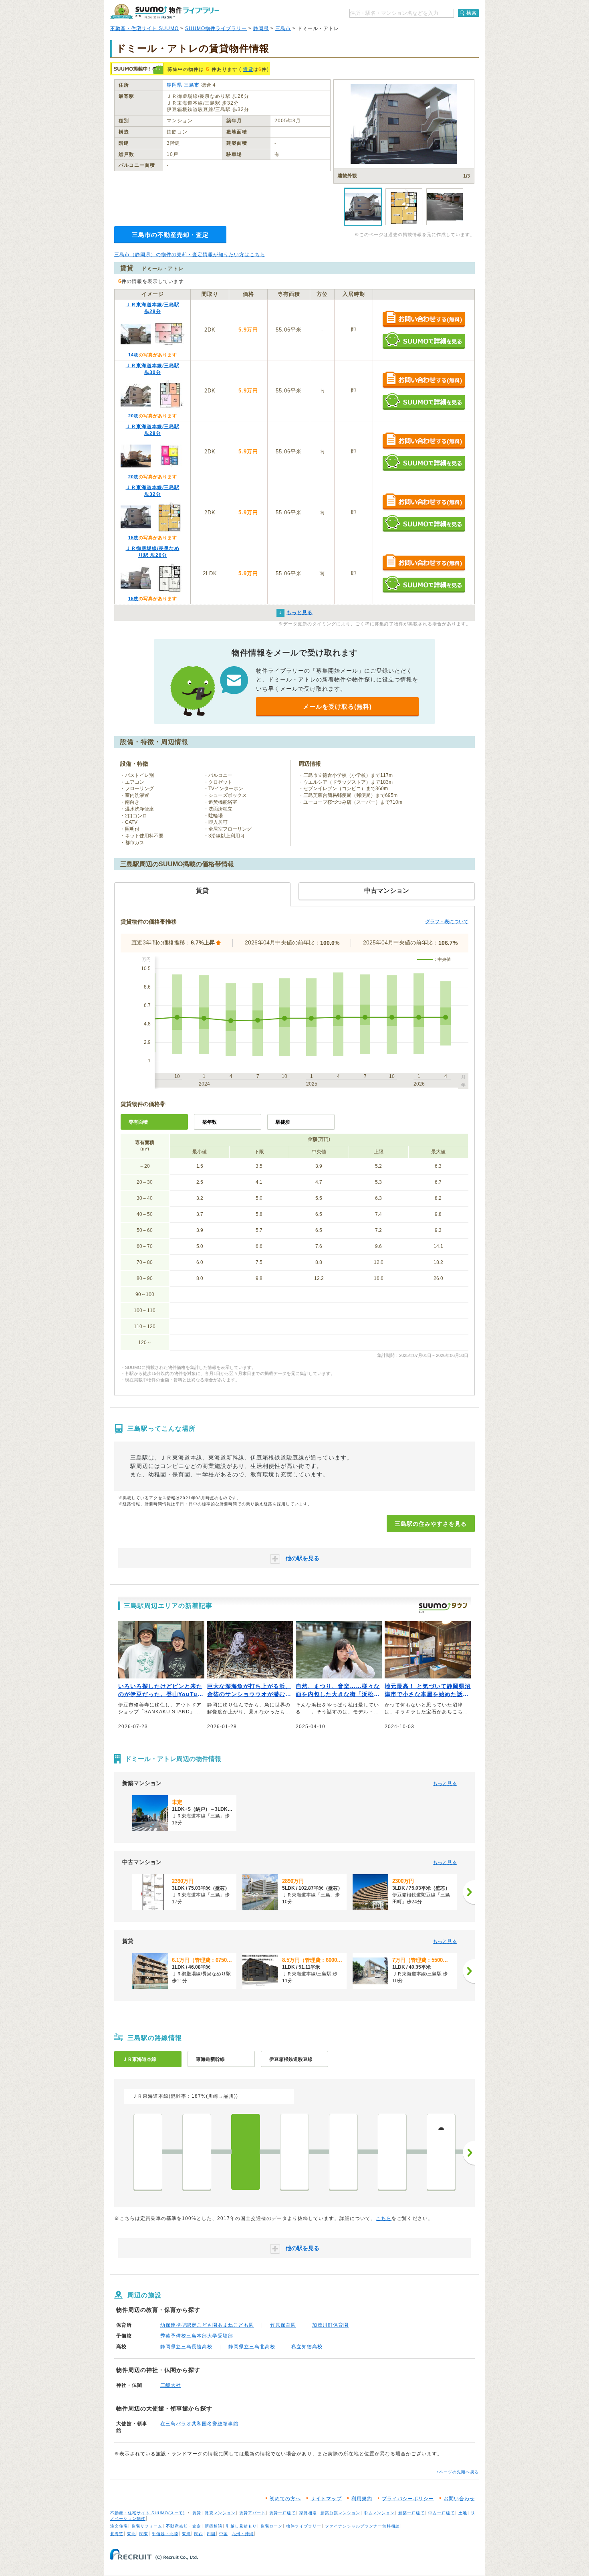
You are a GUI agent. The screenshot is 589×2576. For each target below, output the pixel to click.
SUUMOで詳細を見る (424, 341)
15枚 (133, 538)
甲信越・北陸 (165, 2534)
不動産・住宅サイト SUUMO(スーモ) (147, 2513)
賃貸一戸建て (282, 2513)
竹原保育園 (283, 2325)
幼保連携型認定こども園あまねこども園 (207, 2325)
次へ (469, 2153)
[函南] (197, 2152)
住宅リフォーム (147, 2526)
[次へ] (469, 1892)
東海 (186, 2534)
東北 (131, 2534)
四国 (211, 2534)
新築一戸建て (411, 2513)
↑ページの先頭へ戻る (458, 2472)
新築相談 (214, 2526)
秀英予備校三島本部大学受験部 (197, 2336)
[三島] (246, 2152)
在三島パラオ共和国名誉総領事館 (199, 2424)
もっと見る (445, 1783)
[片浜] (343, 2152)
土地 (463, 2513)
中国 (224, 2534)
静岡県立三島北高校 (252, 2347)
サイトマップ (326, 2499)
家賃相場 (308, 2513)
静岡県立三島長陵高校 (186, 2347)
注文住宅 (119, 2526)
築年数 (210, 1122)
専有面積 (138, 1122)
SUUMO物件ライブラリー (216, 28)
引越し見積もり (241, 2526)
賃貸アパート (252, 2513)
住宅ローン (271, 2526)
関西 (199, 2534)
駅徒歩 (283, 1122)
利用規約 (362, 2499)
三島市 (283, 28)
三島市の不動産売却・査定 (170, 235)
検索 (472, 13)
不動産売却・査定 (184, 2526)
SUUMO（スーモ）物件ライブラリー (165, 11)
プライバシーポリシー (408, 2499)
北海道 (117, 2534)
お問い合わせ (459, 2499)
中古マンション (379, 2513)
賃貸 (248, 69)
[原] (392, 2152)
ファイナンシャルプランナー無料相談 (362, 2526)
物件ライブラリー (304, 2526)
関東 (144, 2534)
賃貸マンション (220, 2513)
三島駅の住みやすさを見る (431, 1524)
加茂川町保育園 (330, 2325)
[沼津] (294, 2152)
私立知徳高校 (307, 2347)
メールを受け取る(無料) (337, 707)
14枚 (133, 355)
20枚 (133, 416)
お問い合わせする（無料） (424, 319)
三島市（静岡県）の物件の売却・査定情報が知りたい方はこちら (190, 255)
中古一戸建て (442, 2513)
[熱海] (148, 2152)
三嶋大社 (171, 2385)
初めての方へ (285, 2499)
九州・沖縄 (243, 2534)
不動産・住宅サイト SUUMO (144, 28)
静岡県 (261, 28)
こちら (384, 2218)
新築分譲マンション (340, 2513)
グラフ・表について (447, 922)
